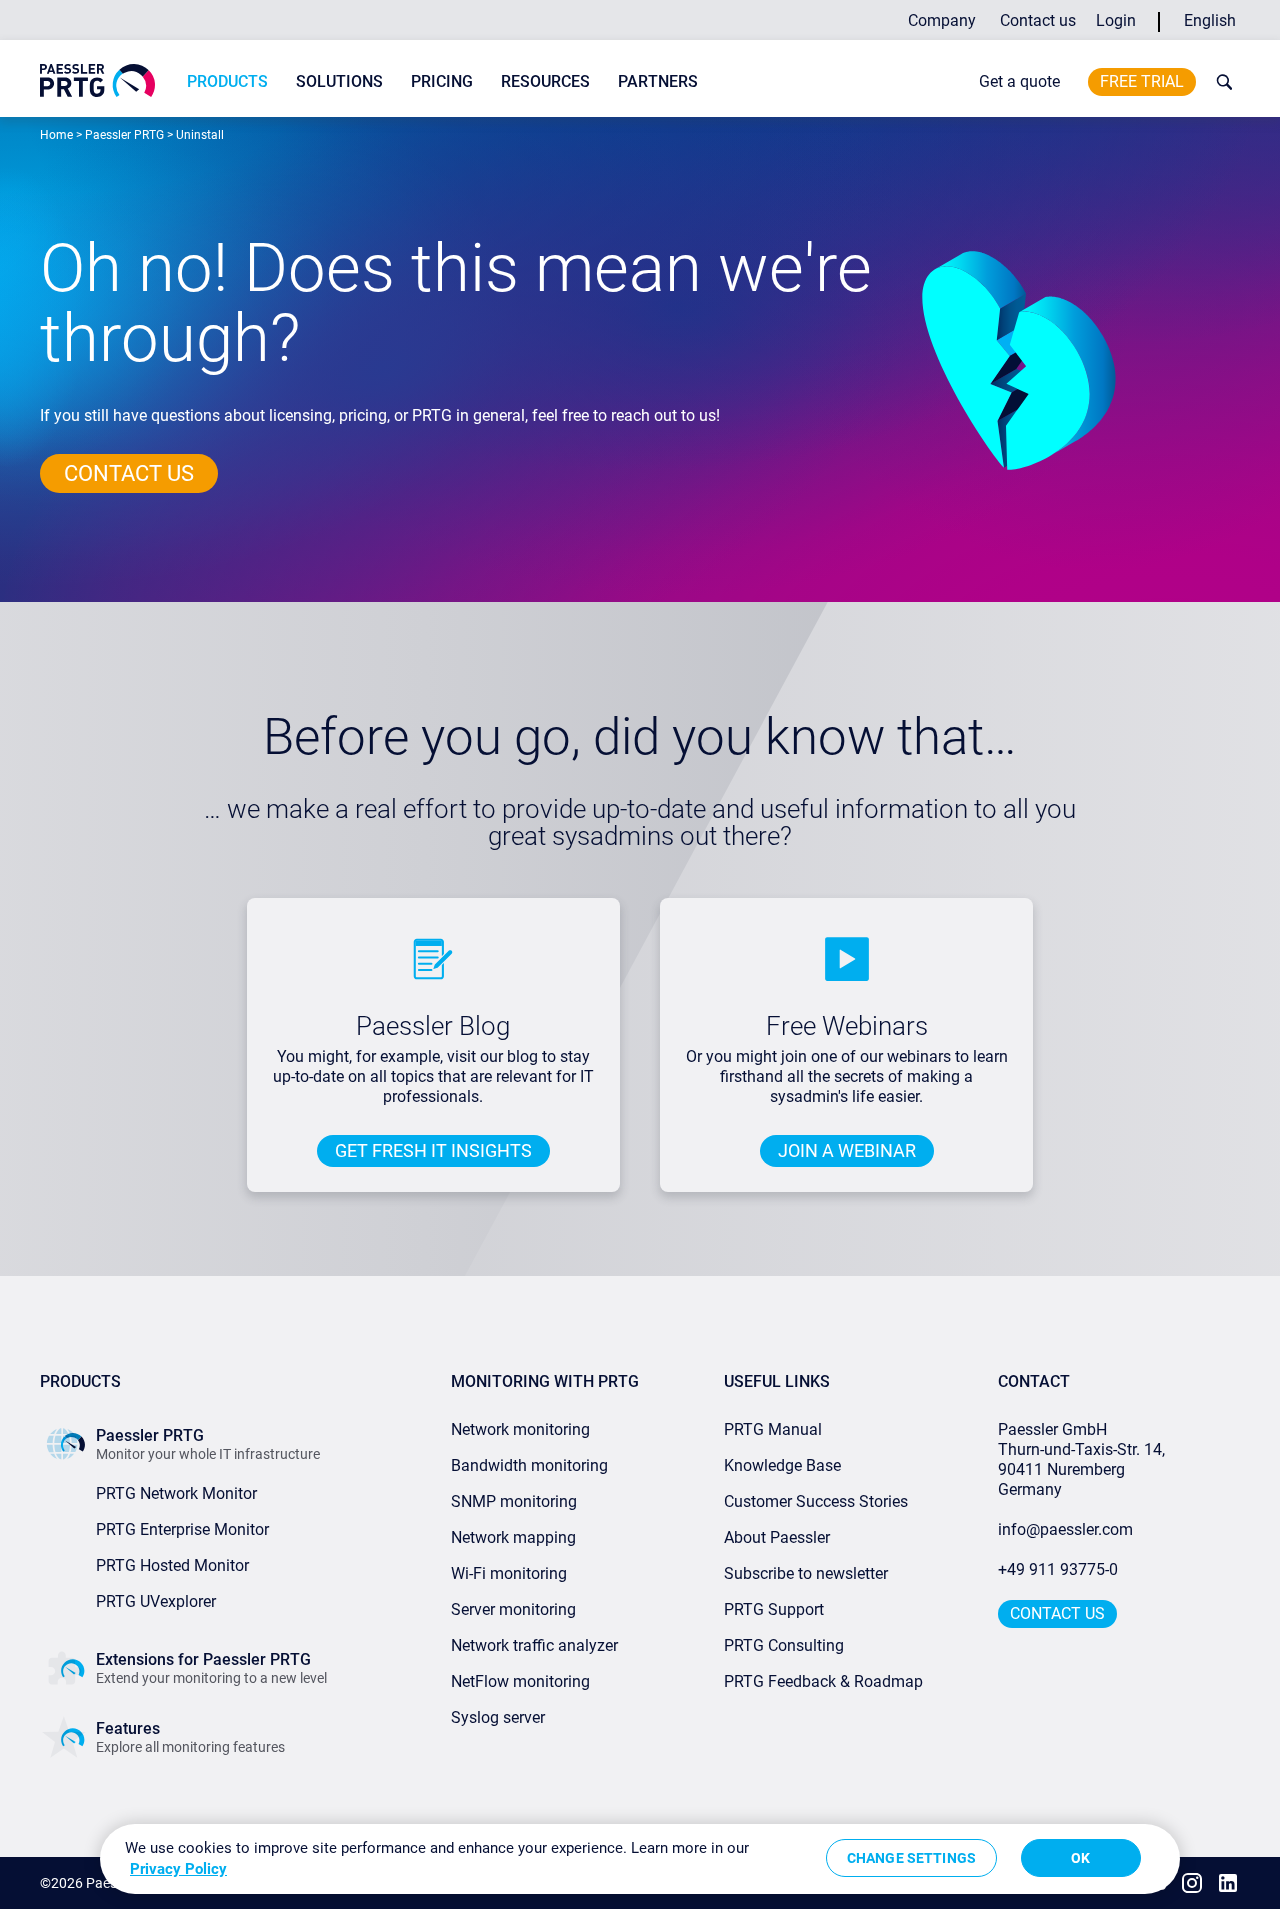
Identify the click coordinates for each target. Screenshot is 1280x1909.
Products (227, 81)
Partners (658, 81)
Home (56, 135)
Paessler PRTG (124, 135)
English (1210, 20)
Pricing (442, 81)
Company (942, 20)
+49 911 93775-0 (1058, 1569)
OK (1080, 1858)
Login (1116, 20)
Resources (545, 81)
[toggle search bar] (1220, 82)
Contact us (1038, 20)
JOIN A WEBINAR (847, 1150)
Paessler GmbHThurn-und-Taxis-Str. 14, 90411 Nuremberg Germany (1083, 1459)
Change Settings (911, 1858)
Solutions (339, 81)
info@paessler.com (1065, 1529)
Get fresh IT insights (433, 1150)
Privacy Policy (178, 1869)
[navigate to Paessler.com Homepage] (97, 80)
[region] (640, 1859)
